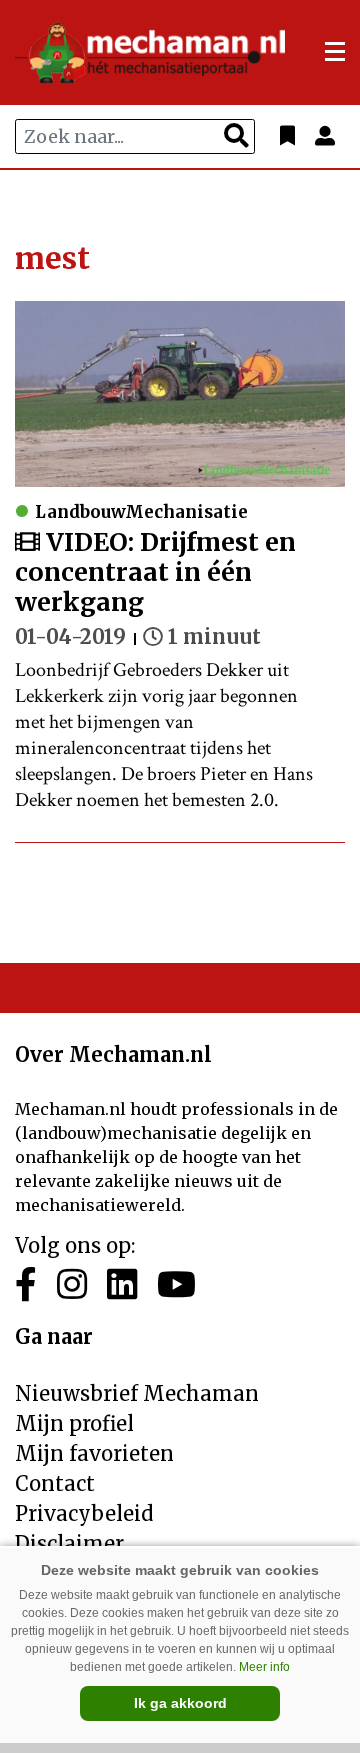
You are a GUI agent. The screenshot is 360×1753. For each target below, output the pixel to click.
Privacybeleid (84, 1513)
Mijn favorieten (94, 1453)
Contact (55, 1483)
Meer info (264, 1667)
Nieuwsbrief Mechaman (137, 1393)
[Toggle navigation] (335, 52)
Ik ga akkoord (180, 1703)
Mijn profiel (74, 1423)
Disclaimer (69, 1543)
